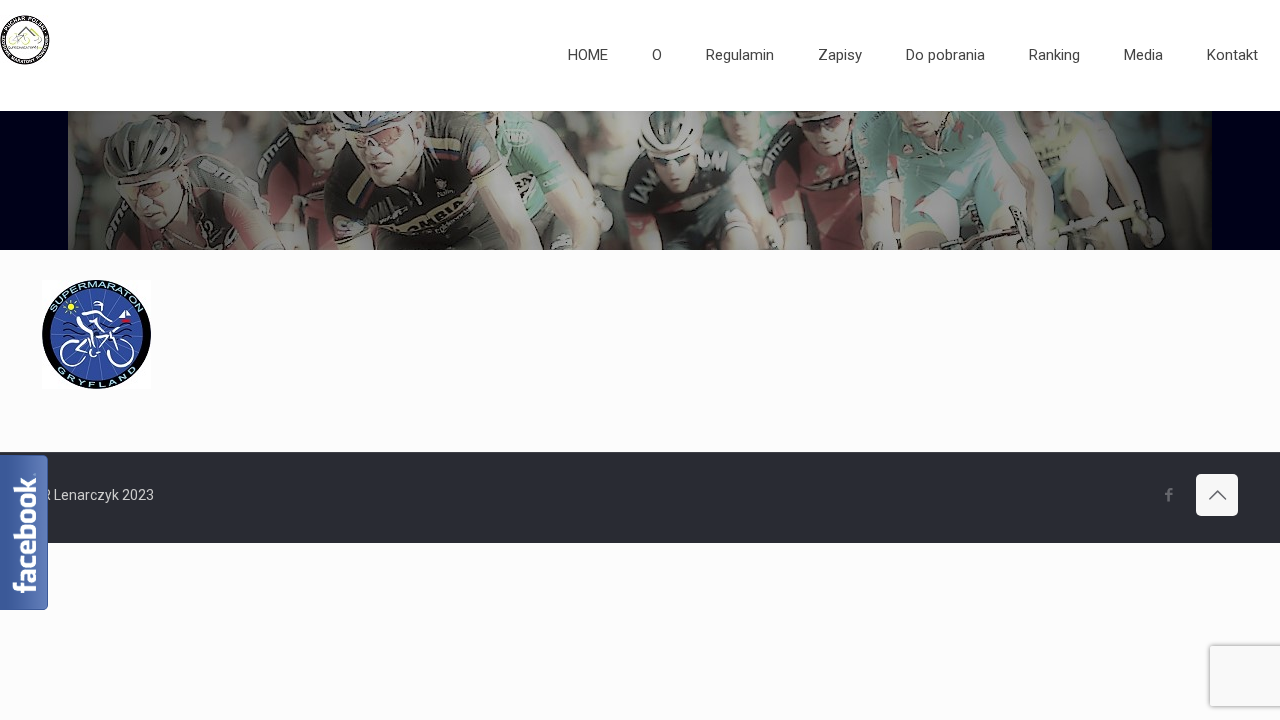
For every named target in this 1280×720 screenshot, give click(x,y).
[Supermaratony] (25, 55)
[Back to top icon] (1217, 495)
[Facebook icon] (1168, 495)
